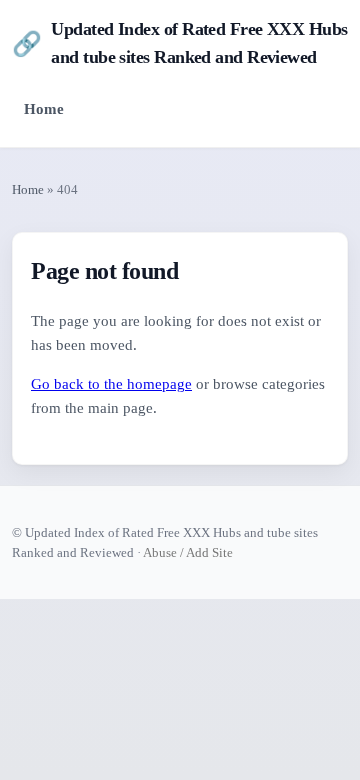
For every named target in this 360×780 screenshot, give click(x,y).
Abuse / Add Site (188, 552)
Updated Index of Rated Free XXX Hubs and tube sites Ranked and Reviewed (180, 43)
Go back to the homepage (111, 384)
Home (44, 108)
